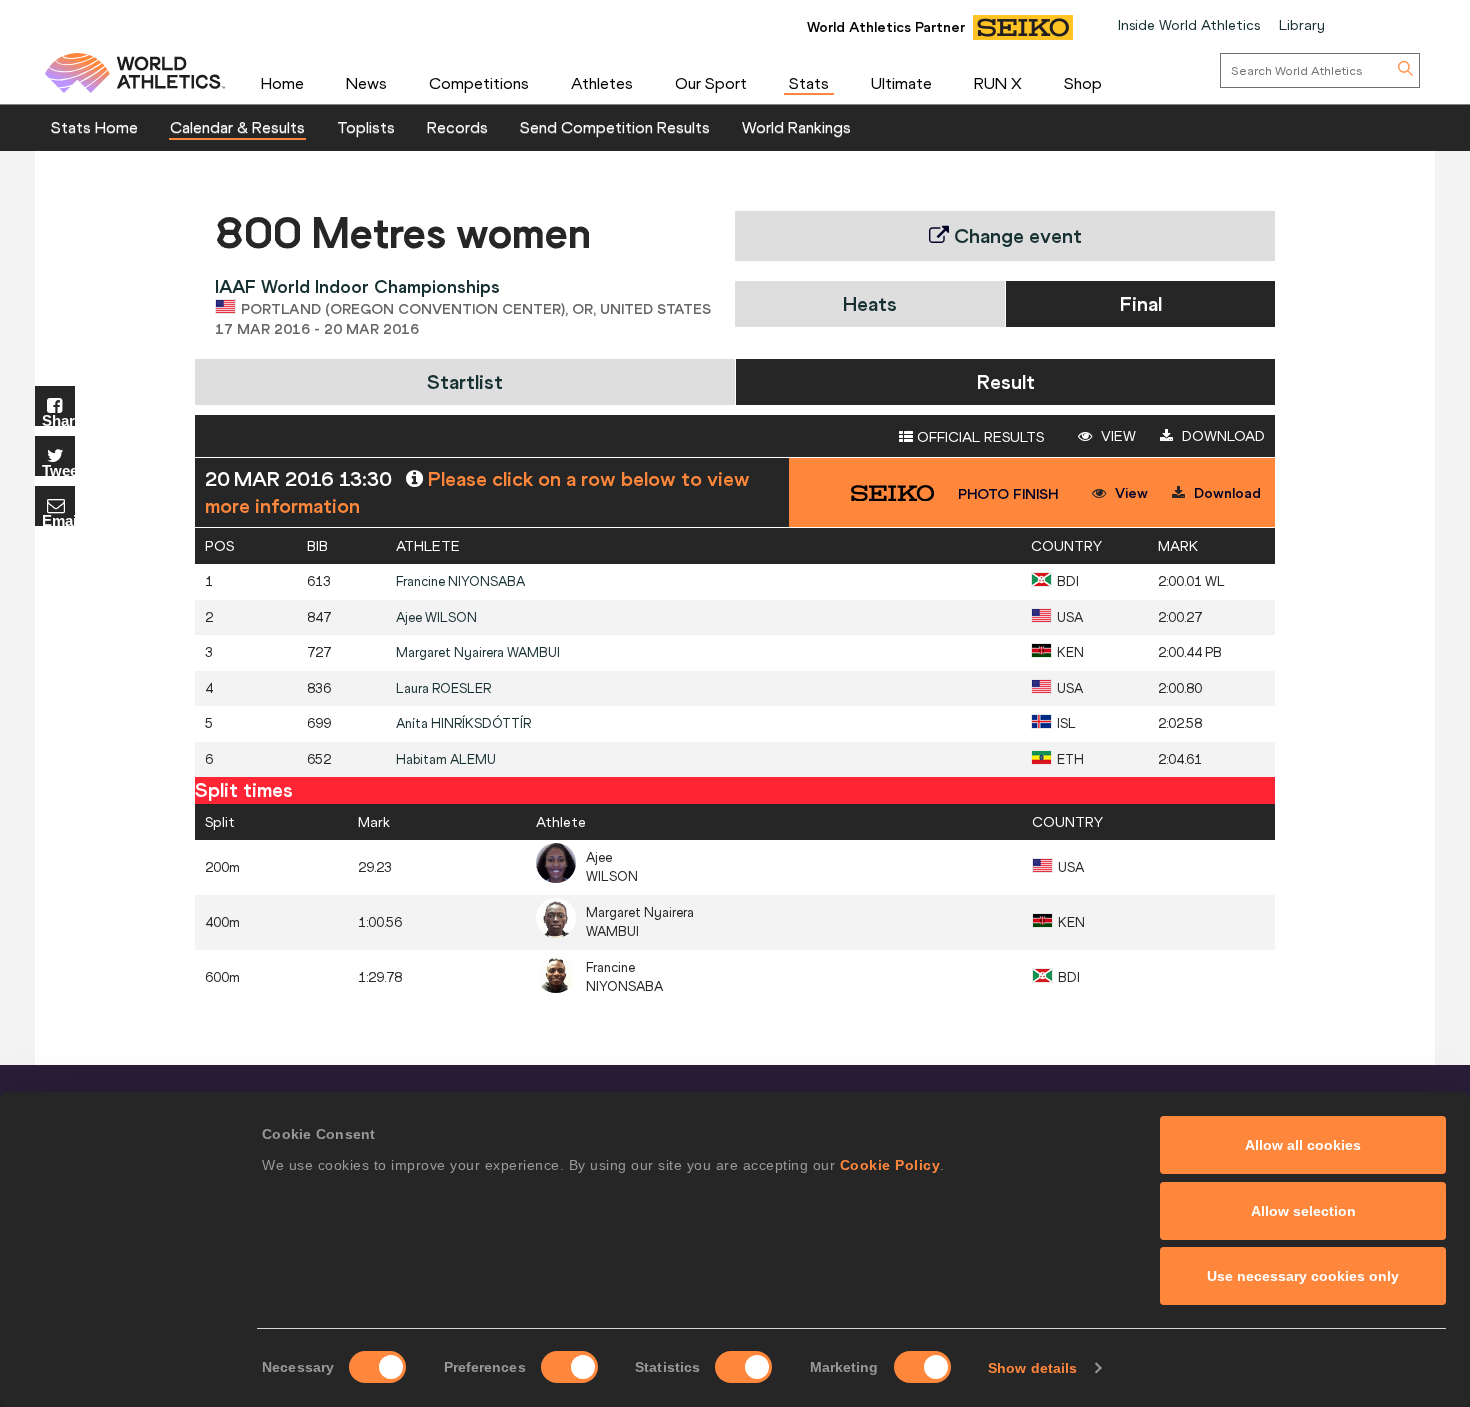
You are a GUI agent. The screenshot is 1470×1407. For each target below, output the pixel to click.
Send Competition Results (615, 127)
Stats (809, 83)
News (366, 83)
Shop (1083, 83)
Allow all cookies (1303, 1145)
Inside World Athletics (1189, 25)
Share (58, 419)
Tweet (58, 469)
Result (1006, 381)
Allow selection (1303, 1211)
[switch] (569, 1367)
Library (1302, 25)
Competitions (479, 83)
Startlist (465, 381)
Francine (460, 581)
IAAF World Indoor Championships (357, 286)
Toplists (366, 127)
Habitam (446, 759)
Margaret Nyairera (478, 652)
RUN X (998, 83)
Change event (1015, 235)
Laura (443, 688)
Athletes (602, 83)
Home (282, 83)
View (1116, 436)
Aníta (463, 723)
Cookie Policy (890, 1165)
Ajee (436, 617)
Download (1221, 436)
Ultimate (901, 83)
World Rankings (796, 127)
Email (58, 519)
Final (1141, 303)
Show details (1032, 1368)
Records (457, 127)
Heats (870, 303)
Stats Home (94, 127)
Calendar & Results (237, 127)
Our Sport (711, 83)
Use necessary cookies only (1303, 1276)
